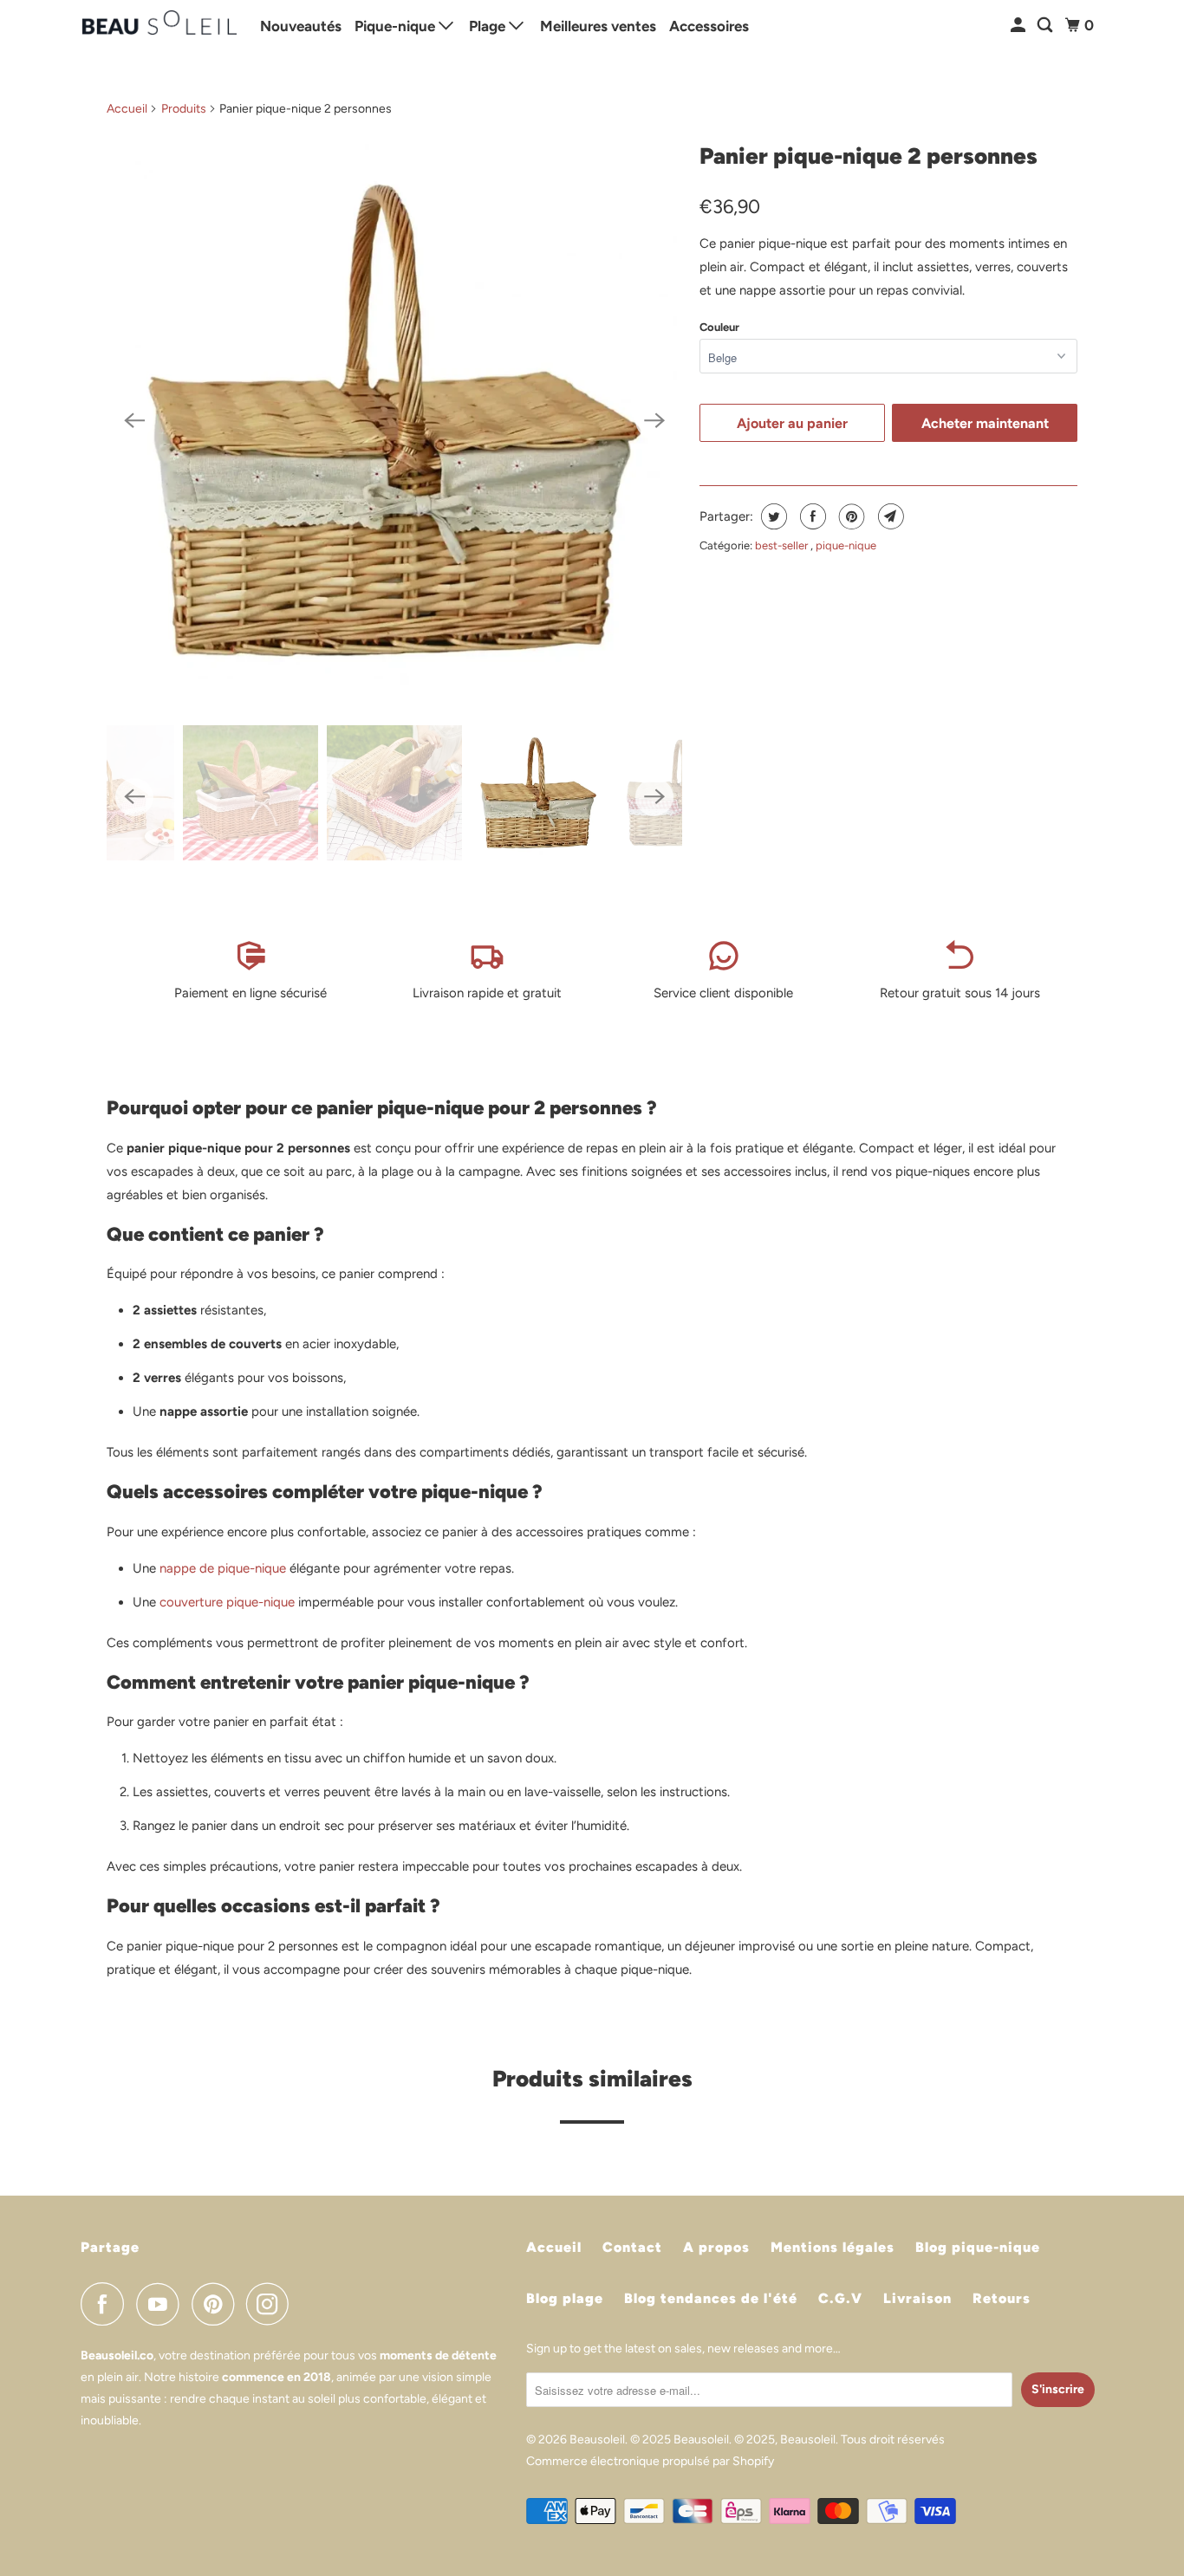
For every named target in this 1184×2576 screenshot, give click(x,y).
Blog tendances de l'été (711, 2298)
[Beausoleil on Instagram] (272, 2304)
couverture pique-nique (227, 1602)
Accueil (127, 109)
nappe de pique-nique (223, 1568)
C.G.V (840, 2298)
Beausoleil (597, 2440)
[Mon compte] (1019, 26)
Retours (1002, 2298)
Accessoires (709, 26)
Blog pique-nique (978, 2247)
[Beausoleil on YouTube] (162, 2304)
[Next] (654, 420)
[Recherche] (1046, 26)
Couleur (719, 327)
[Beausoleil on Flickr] (306, 2304)
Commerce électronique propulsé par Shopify (650, 2461)
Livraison (917, 2298)
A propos (716, 2247)
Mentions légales (833, 2247)
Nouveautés (301, 26)
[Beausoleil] (159, 26)
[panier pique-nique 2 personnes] (394, 420)
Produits (184, 109)
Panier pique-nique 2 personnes (868, 156)
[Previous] (134, 420)
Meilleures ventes (598, 26)
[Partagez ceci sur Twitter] (772, 516)
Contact (632, 2247)
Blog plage (565, 2298)
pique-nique (846, 545)
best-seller (783, 545)
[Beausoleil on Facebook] (107, 2304)
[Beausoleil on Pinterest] (217, 2304)
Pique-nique (397, 26)
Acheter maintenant (985, 423)
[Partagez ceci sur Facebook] (811, 516)
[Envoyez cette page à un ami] (889, 516)
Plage (489, 26)
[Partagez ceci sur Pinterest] (850, 516)
